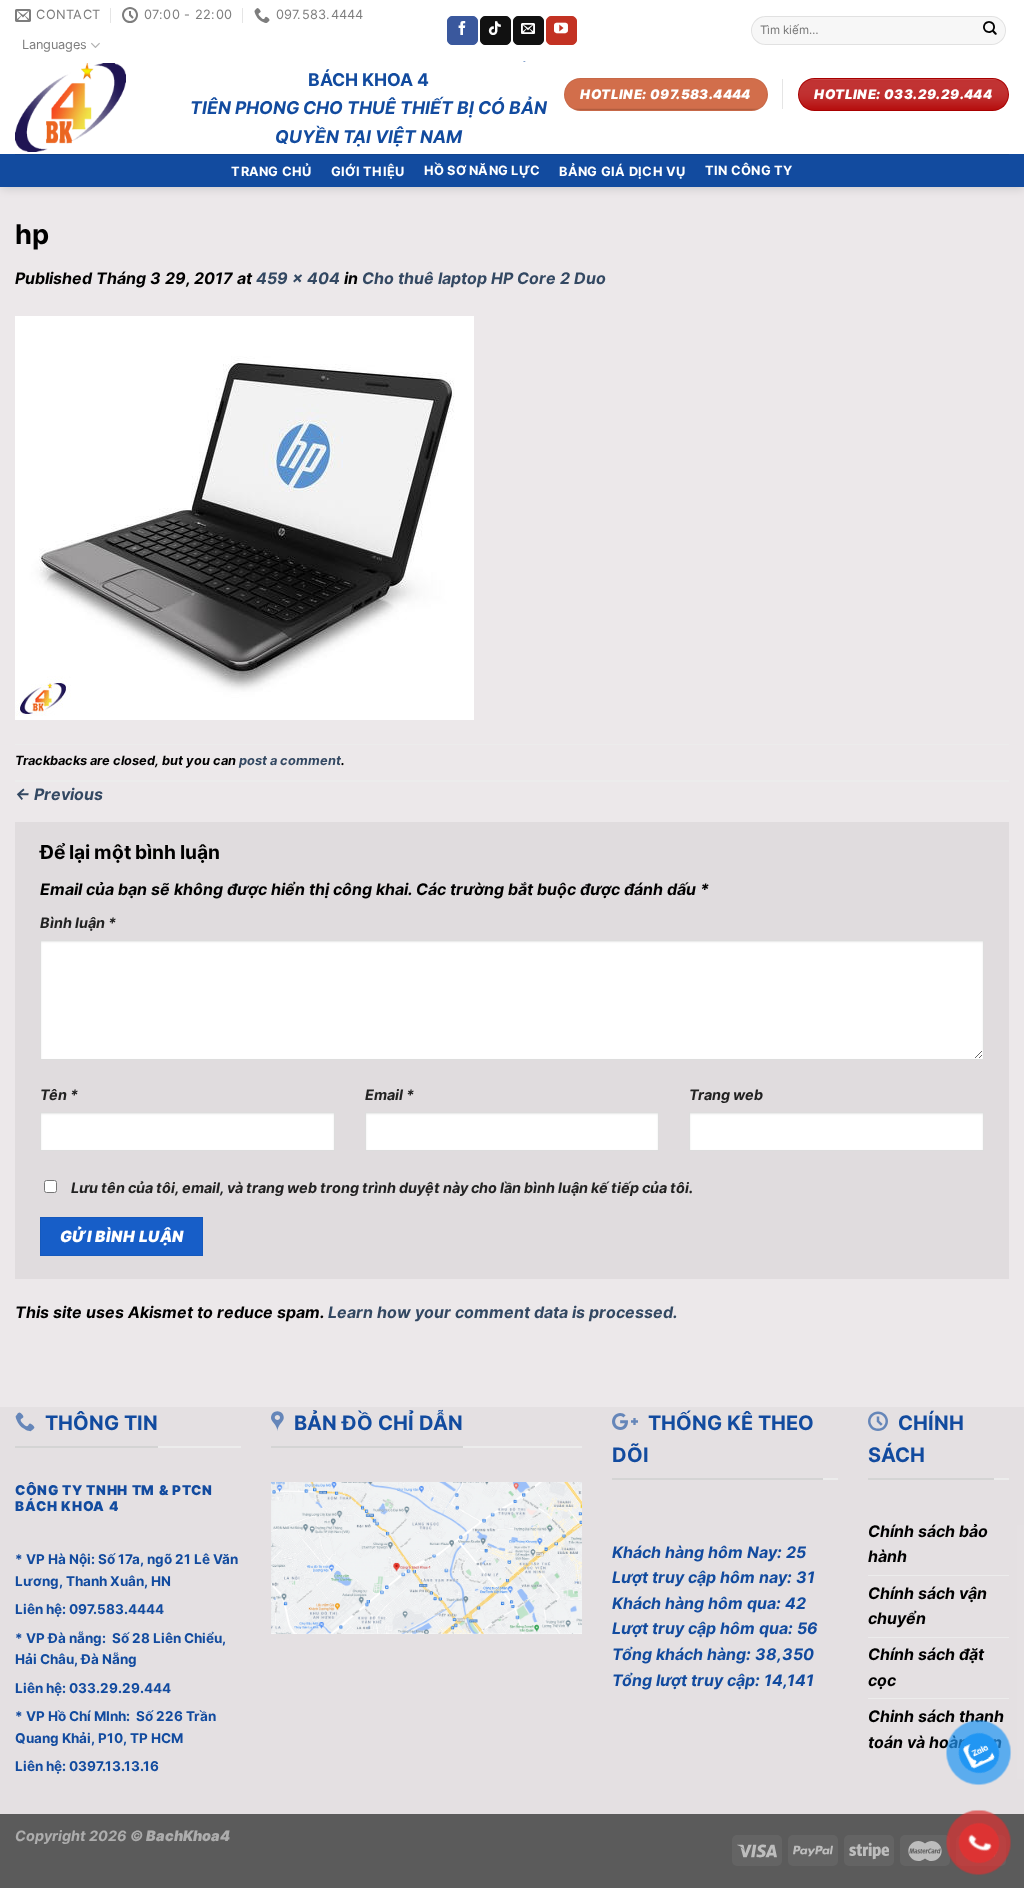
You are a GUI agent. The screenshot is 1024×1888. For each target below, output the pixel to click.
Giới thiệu (368, 171)
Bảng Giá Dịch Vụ (622, 171)
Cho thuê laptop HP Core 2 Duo (484, 278)
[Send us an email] (528, 31)
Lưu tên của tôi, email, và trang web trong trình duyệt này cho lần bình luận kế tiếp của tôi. (382, 1187)
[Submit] (990, 31)
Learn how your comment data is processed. (503, 1312)
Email (389, 1094)
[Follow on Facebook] (462, 31)
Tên (59, 1094)
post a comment (290, 760)
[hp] (244, 516)
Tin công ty (749, 170)
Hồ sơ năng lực (482, 170)
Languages (54, 44)
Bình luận (78, 922)
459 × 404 (298, 278)
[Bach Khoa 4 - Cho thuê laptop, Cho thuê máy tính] (83, 107)
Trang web (726, 1094)
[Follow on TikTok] (495, 31)
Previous (59, 794)
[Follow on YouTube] (561, 31)
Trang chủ (271, 171)
